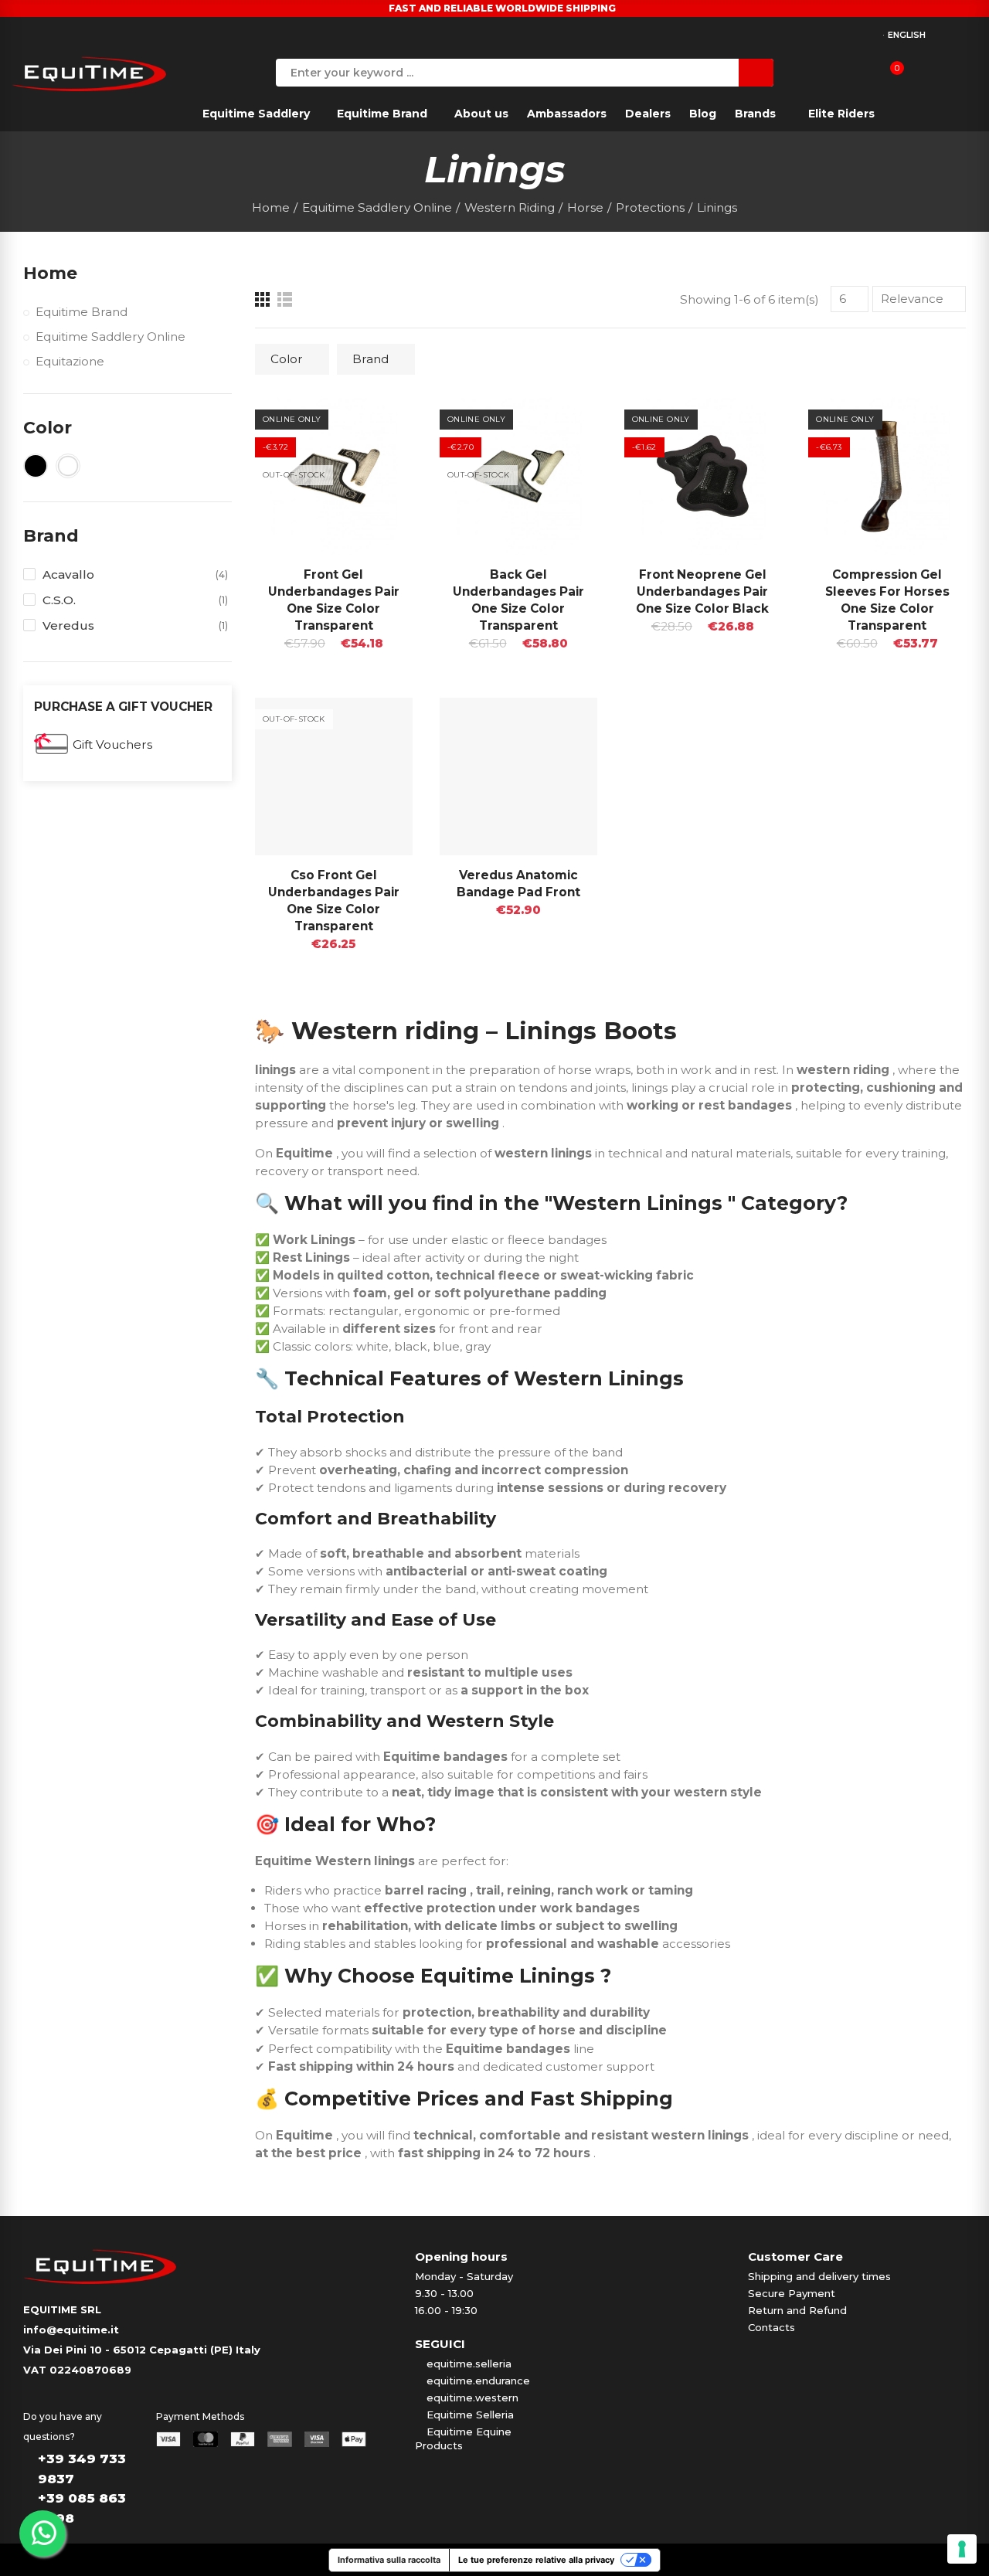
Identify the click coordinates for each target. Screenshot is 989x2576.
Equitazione (70, 361)
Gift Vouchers (112, 744)
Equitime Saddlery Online (110, 336)
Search (756, 73)
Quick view (374, 425)
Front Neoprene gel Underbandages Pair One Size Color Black (702, 591)
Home (50, 273)
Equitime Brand (82, 312)
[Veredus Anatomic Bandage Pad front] (518, 777)
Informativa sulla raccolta (389, 2560)
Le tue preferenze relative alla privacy (536, 2560)
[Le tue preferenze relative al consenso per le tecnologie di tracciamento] (962, 2549)
